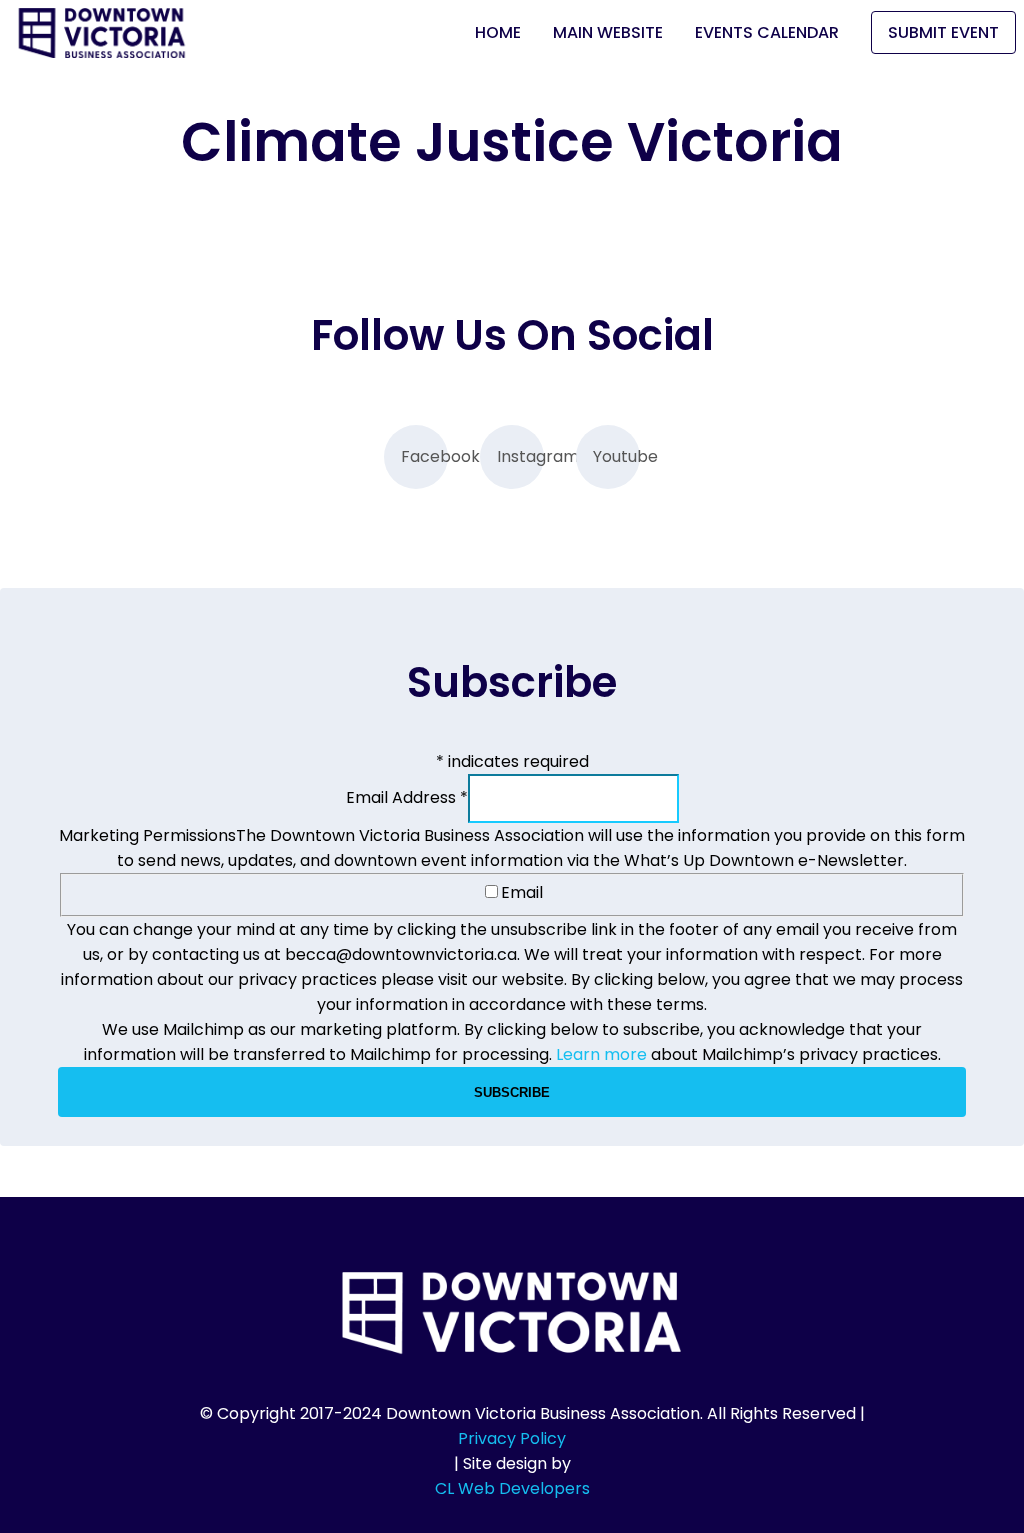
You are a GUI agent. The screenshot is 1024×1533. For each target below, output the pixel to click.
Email (522, 892)
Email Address (407, 797)
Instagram (520, 456)
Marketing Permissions (147, 835)
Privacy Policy (512, 1438)
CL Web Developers (512, 1488)
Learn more (601, 1054)
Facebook (424, 456)
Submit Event (943, 32)
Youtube (616, 456)
